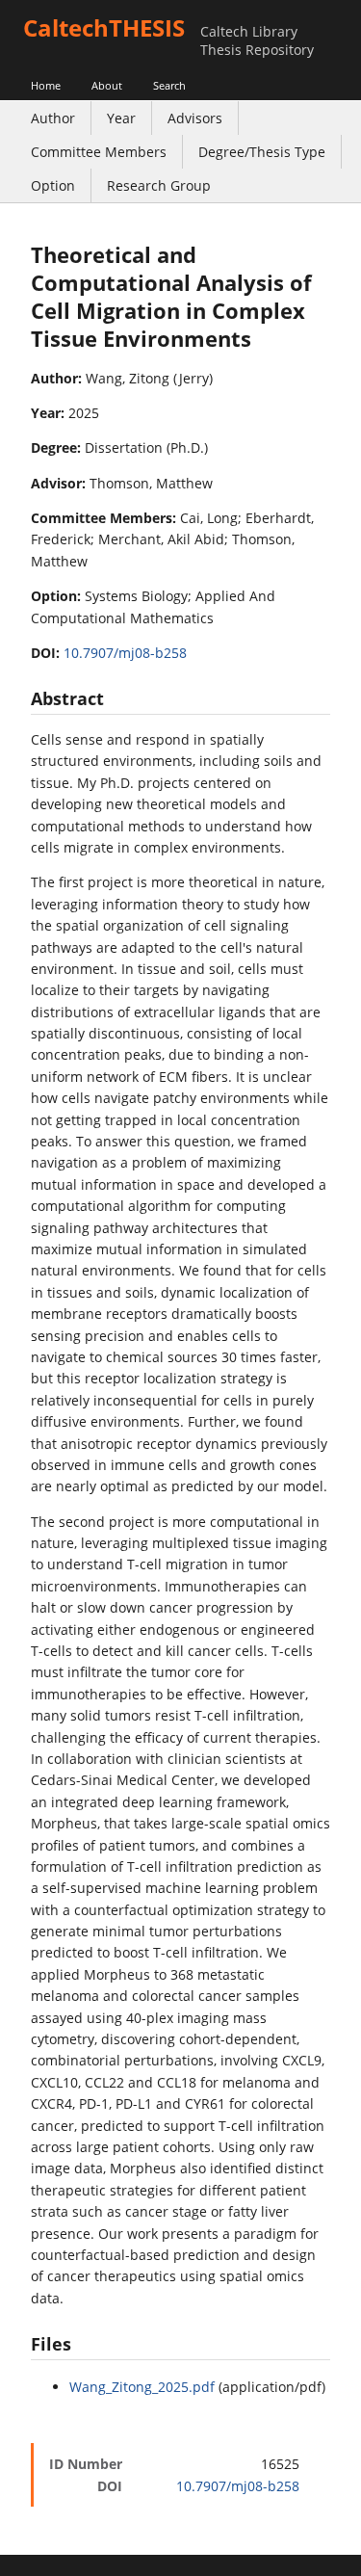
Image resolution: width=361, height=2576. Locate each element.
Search (169, 85)
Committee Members (99, 152)
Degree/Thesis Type (262, 152)
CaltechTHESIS (104, 27)
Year (121, 118)
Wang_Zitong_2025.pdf (142, 2387)
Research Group (159, 185)
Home (46, 85)
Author (53, 118)
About (107, 85)
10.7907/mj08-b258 (125, 653)
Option (53, 185)
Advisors (195, 118)
